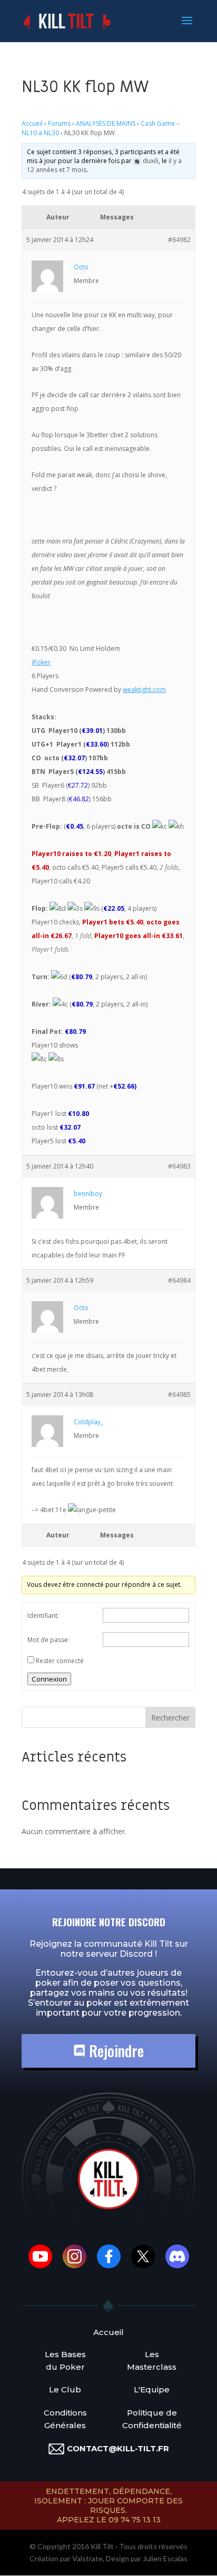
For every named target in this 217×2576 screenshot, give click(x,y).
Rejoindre (115, 2051)
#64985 (179, 1395)
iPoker (41, 662)
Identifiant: (43, 1616)
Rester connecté (60, 1661)
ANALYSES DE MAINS (106, 123)
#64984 (179, 1280)
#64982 (179, 240)
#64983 (179, 1166)
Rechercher (170, 1718)
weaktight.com (144, 690)
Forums (59, 123)
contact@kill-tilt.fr (118, 2448)
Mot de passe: (48, 1640)
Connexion (49, 1679)
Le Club (65, 2389)
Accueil (32, 123)
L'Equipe (152, 2389)
